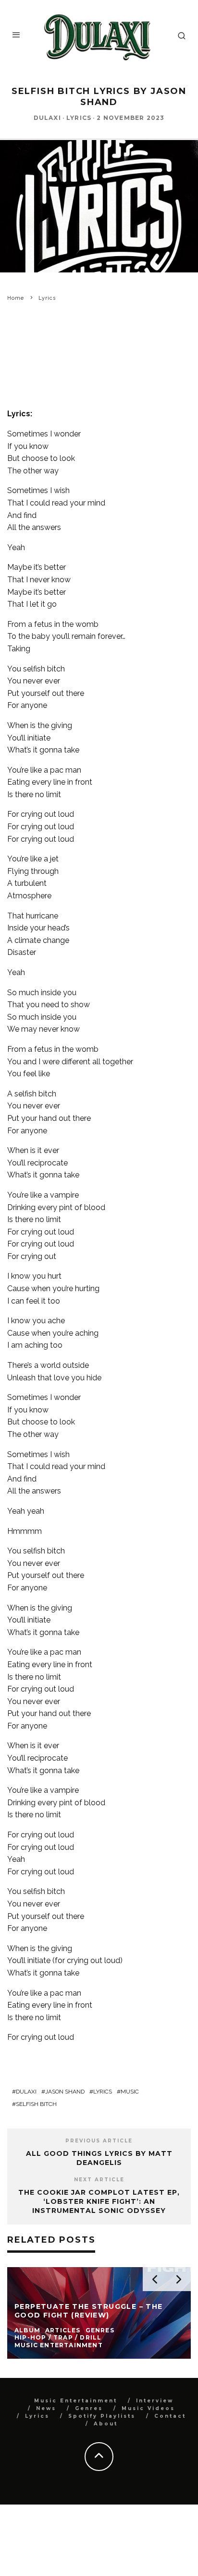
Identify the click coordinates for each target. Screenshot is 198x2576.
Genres (89, 2408)
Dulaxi (47, 118)
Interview (155, 2401)
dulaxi (26, 2092)
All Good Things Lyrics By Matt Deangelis (99, 2158)
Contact (170, 2416)
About (106, 2424)
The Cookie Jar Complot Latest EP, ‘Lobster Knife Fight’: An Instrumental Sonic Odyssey (99, 2201)
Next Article (99, 2180)
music (130, 2092)
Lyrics (79, 118)
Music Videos (148, 2408)
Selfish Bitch (36, 2104)
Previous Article (99, 2141)
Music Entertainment (76, 2401)
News (46, 2408)
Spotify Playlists (102, 2416)
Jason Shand (65, 2092)
